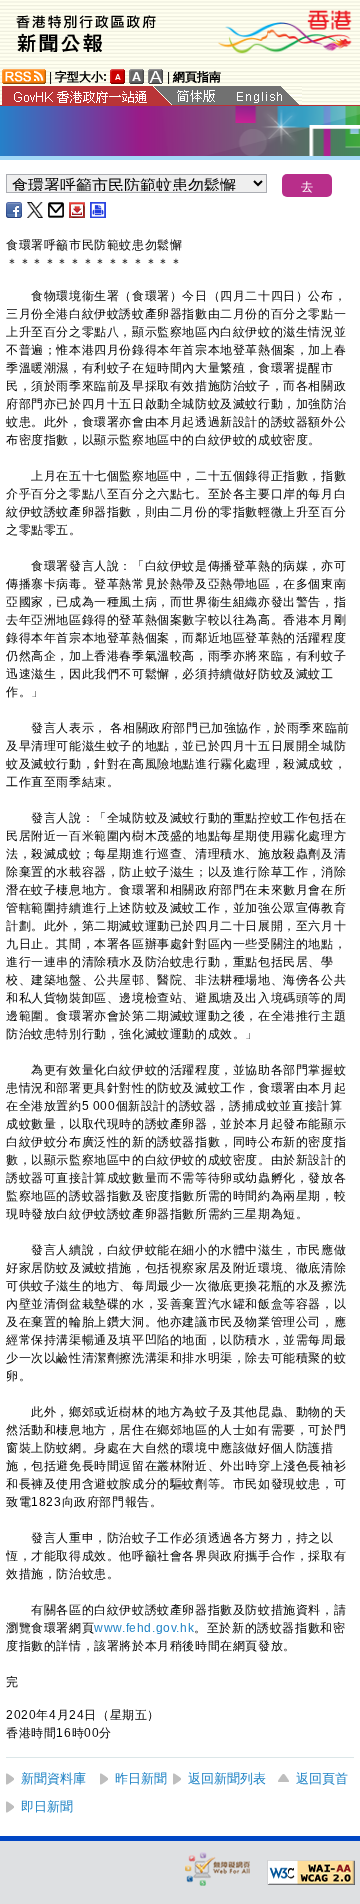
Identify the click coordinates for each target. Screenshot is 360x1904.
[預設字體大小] (118, 76)
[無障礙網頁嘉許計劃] (218, 1868)
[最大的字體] (156, 76)
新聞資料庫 (53, 1778)
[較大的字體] (137, 76)
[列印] (99, 210)
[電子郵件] (57, 210)
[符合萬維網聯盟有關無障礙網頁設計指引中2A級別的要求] (311, 1873)
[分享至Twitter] (36, 210)
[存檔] (78, 210)
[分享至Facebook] (15, 210)
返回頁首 (322, 1778)
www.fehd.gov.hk (144, 1628)
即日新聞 (47, 1806)
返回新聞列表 (227, 1778)
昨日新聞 (141, 1778)
